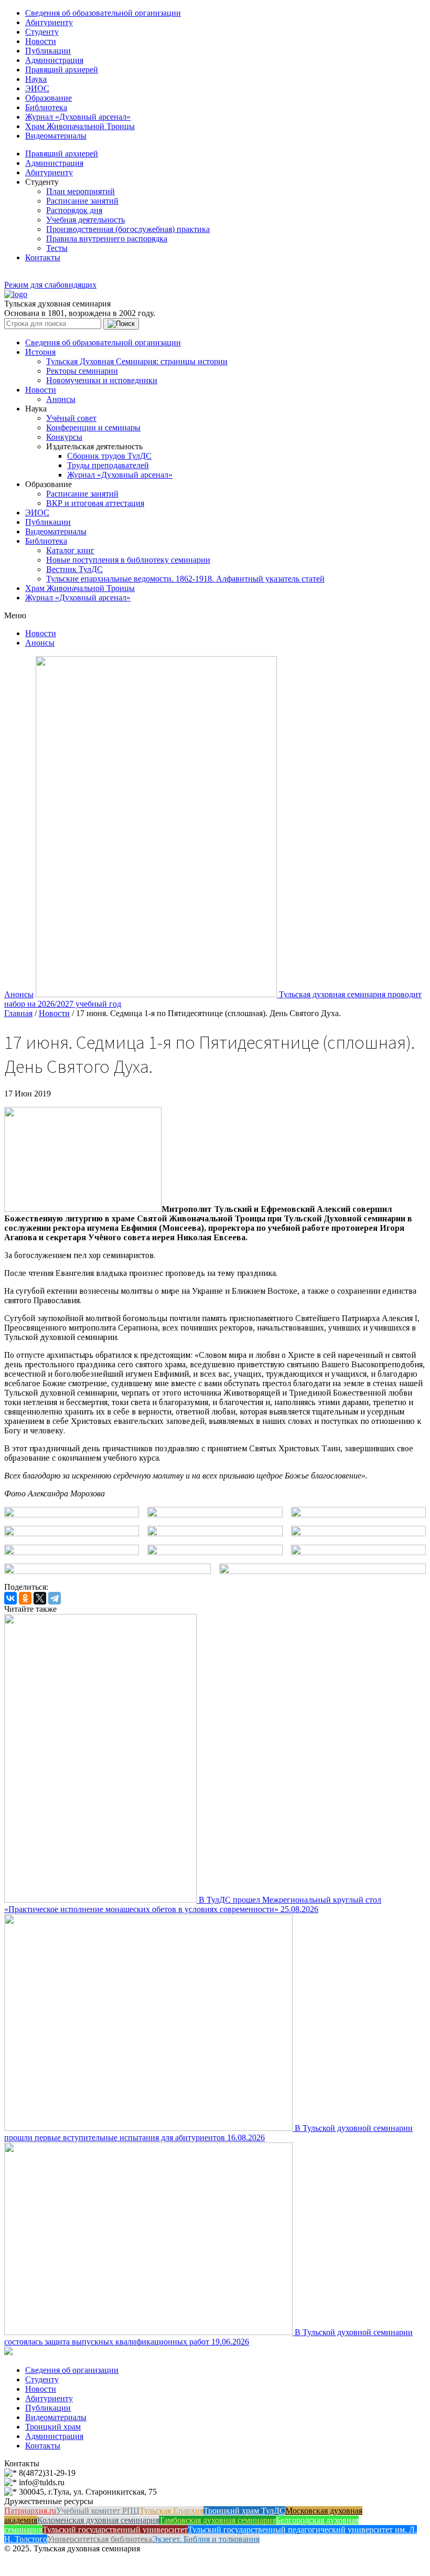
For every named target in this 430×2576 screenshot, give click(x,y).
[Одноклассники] (25, 1598)
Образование (49, 98)
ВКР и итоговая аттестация (95, 503)
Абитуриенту (49, 22)
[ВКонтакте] (10, 1598)
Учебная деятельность (85, 220)
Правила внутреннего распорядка (107, 239)
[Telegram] (55, 1598)
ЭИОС (37, 88)
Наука (36, 79)
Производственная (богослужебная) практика (128, 229)
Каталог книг (70, 550)
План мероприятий (80, 191)
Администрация (54, 60)
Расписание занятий (82, 201)
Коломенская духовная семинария (98, 2520)
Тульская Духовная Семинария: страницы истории (137, 361)
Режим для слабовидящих (50, 285)
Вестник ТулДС (74, 569)
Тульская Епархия (171, 2511)
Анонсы (61, 399)
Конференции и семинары (93, 427)
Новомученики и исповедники (102, 380)
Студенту (42, 32)
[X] (40, 1598)
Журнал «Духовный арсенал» (78, 117)
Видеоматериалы (56, 136)
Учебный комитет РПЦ (98, 2511)
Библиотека (46, 107)
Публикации (48, 51)
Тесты (57, 248)
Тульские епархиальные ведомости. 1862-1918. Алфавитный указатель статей (185, 579)
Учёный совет (71, 418)
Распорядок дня (74, 210)
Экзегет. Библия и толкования (206, 2539)
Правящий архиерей (62, 70)
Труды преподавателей (108, 465)
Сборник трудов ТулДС (109, 456)
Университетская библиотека (100, 2539)
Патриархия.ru (30, 2511)
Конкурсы (64, 437)
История (40, 352)
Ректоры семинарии (82, 371)
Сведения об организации (72, 2370)
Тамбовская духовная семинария (217, 2520)
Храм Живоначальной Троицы (80, 126)
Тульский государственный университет (115, 2530)
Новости (41, 41)
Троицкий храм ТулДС (244, 2511)
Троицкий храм (53, 2427)
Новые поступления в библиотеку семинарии (128, 560)
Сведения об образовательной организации (103, 13)
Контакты (43, 257)
